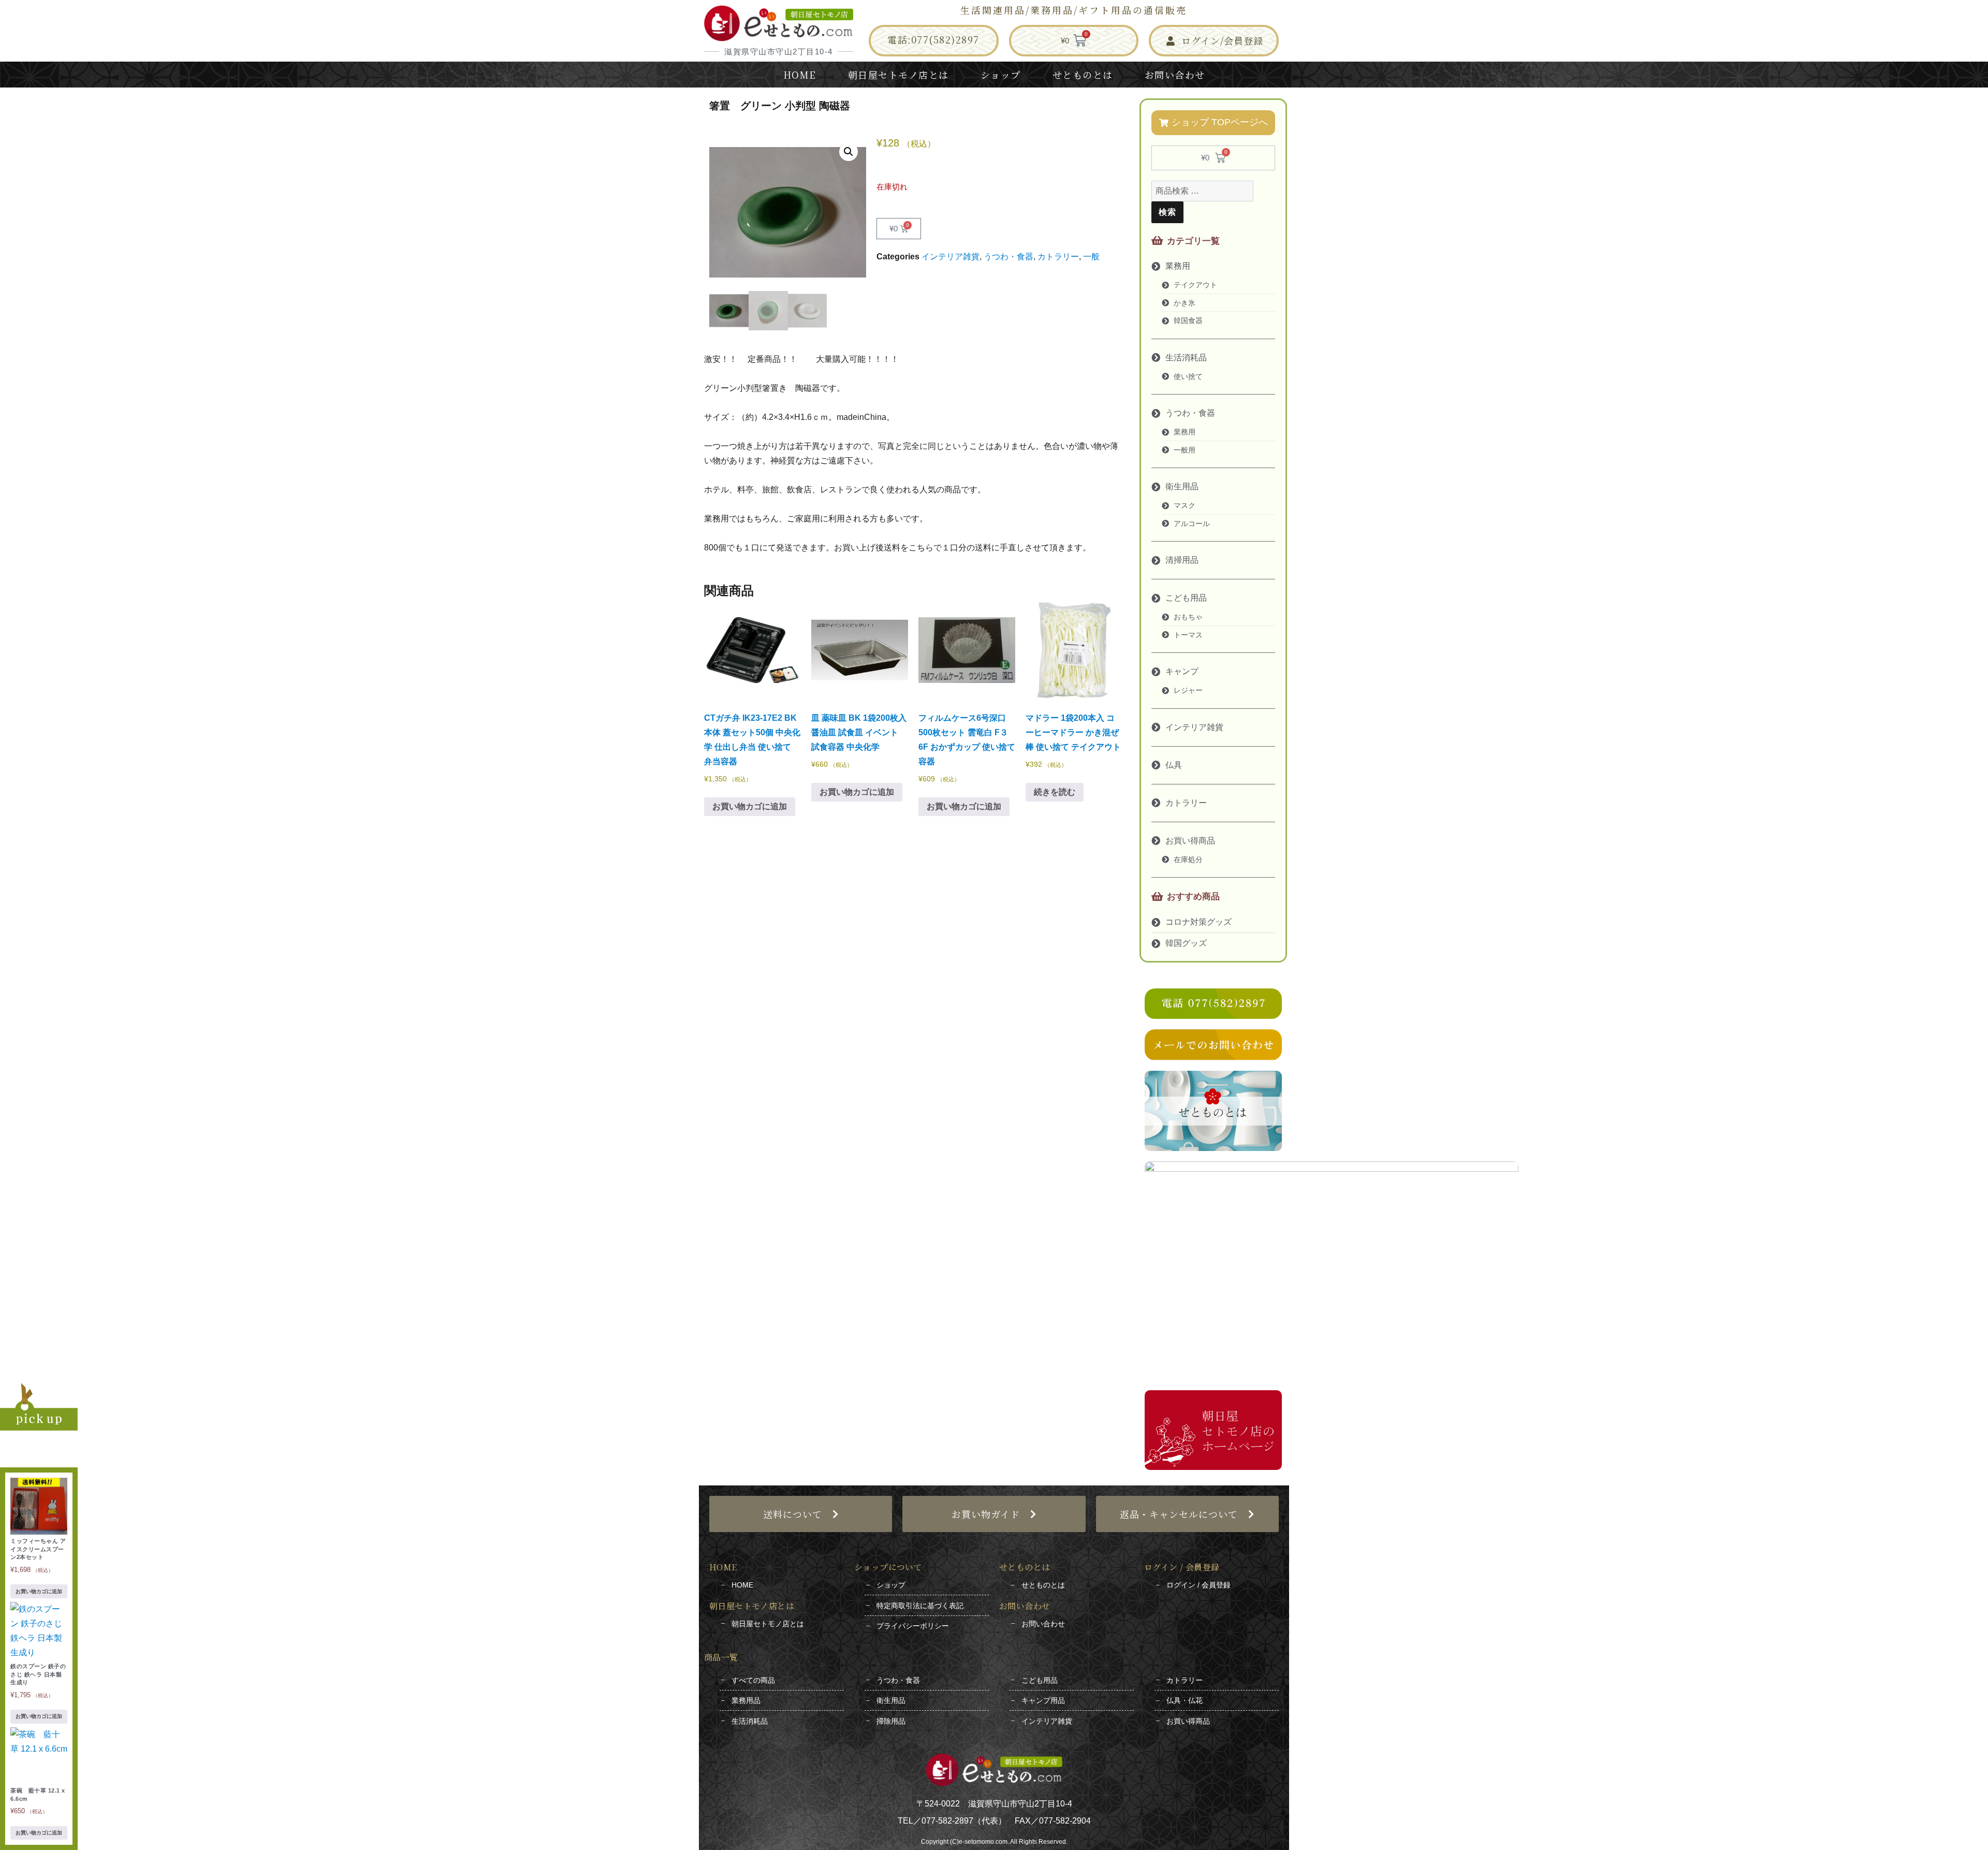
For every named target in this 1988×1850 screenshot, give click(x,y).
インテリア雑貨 (951, 257)
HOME (800, 75)
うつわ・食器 (1008, 257)
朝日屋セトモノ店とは (898, 75)
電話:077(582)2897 (933, 39)
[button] (849, 152)
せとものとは (1083, 75)
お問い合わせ (1175, 75)
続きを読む (1055, 792)
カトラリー (1058, 257)
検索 (1167, 212)
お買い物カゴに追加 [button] (750, 806)
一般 (1091, 257)
